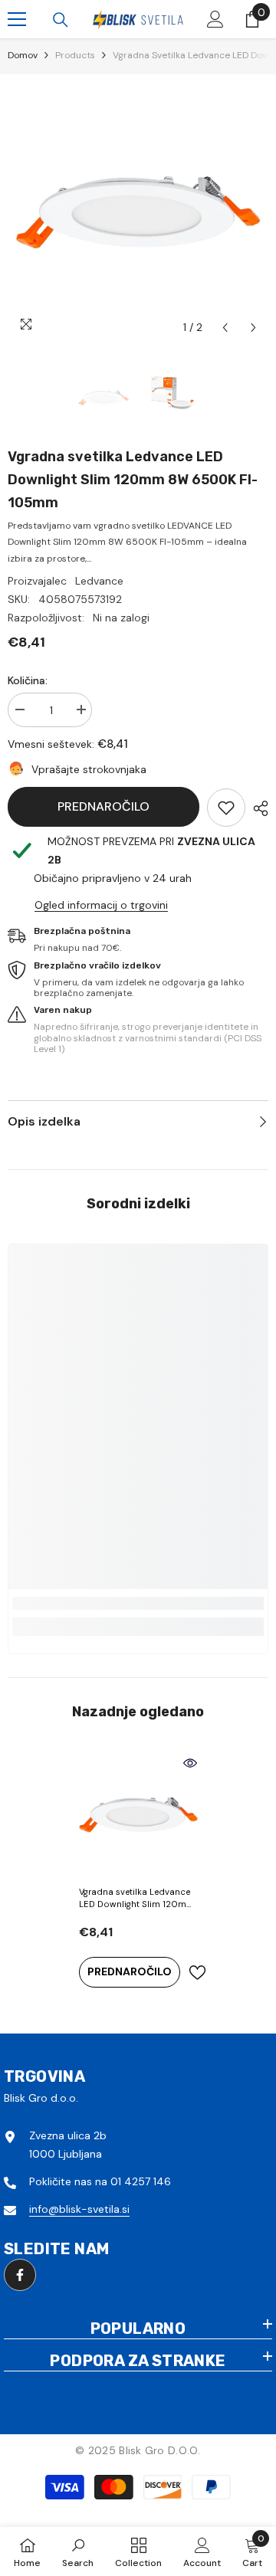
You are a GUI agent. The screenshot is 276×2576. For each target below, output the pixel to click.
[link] (226, 808)
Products (75, 55)
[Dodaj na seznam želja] (197, 1973)
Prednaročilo (103, 806)
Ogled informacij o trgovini (101, 905)
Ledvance (99, 581)
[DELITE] (257, 808)
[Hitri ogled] (190, 1763)
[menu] (17, 19)
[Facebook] (20, 2275)
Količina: (28, 680)
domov (23, 55)
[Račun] (215, 19)
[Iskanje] (61, 20)
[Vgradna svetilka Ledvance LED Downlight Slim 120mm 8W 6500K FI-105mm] (138, 1815)
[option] (138, 212)
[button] (225, 328)
